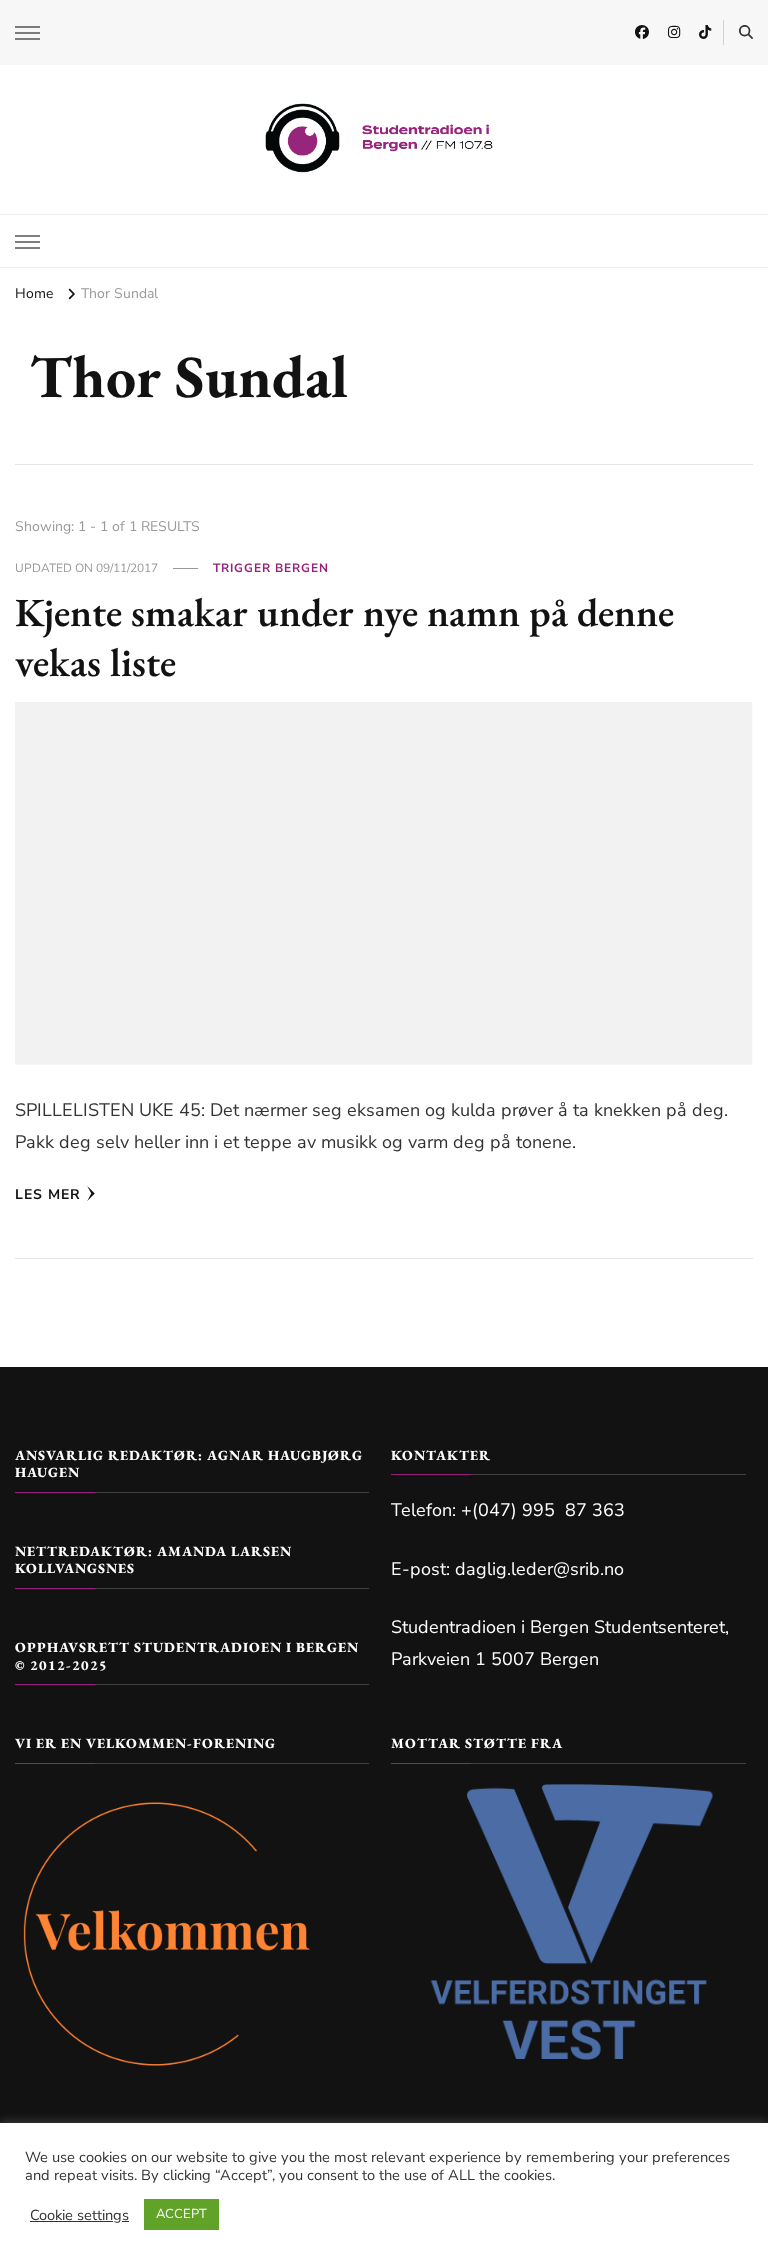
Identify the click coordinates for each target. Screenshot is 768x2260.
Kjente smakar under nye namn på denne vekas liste (344, 637)
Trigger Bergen (271, 568)
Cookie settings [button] (79, 2215)
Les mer (48, 1194)
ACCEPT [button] (181, 2214)
